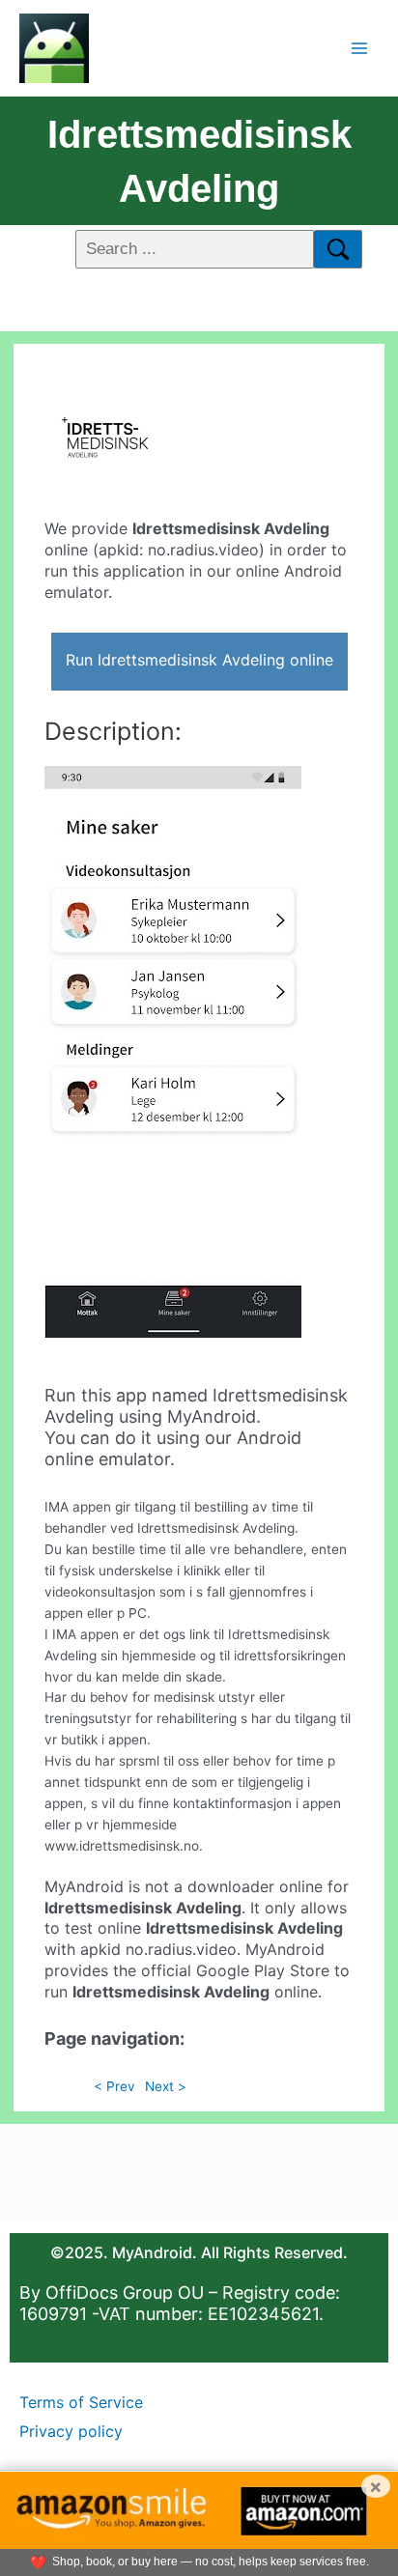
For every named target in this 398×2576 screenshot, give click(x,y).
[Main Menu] (360, 48)
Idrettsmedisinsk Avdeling (199, 161)
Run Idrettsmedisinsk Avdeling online (199, 660)
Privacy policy (71, 2431)
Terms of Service (81, 2402)
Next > (166, 2086)
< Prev (114, 2086)
